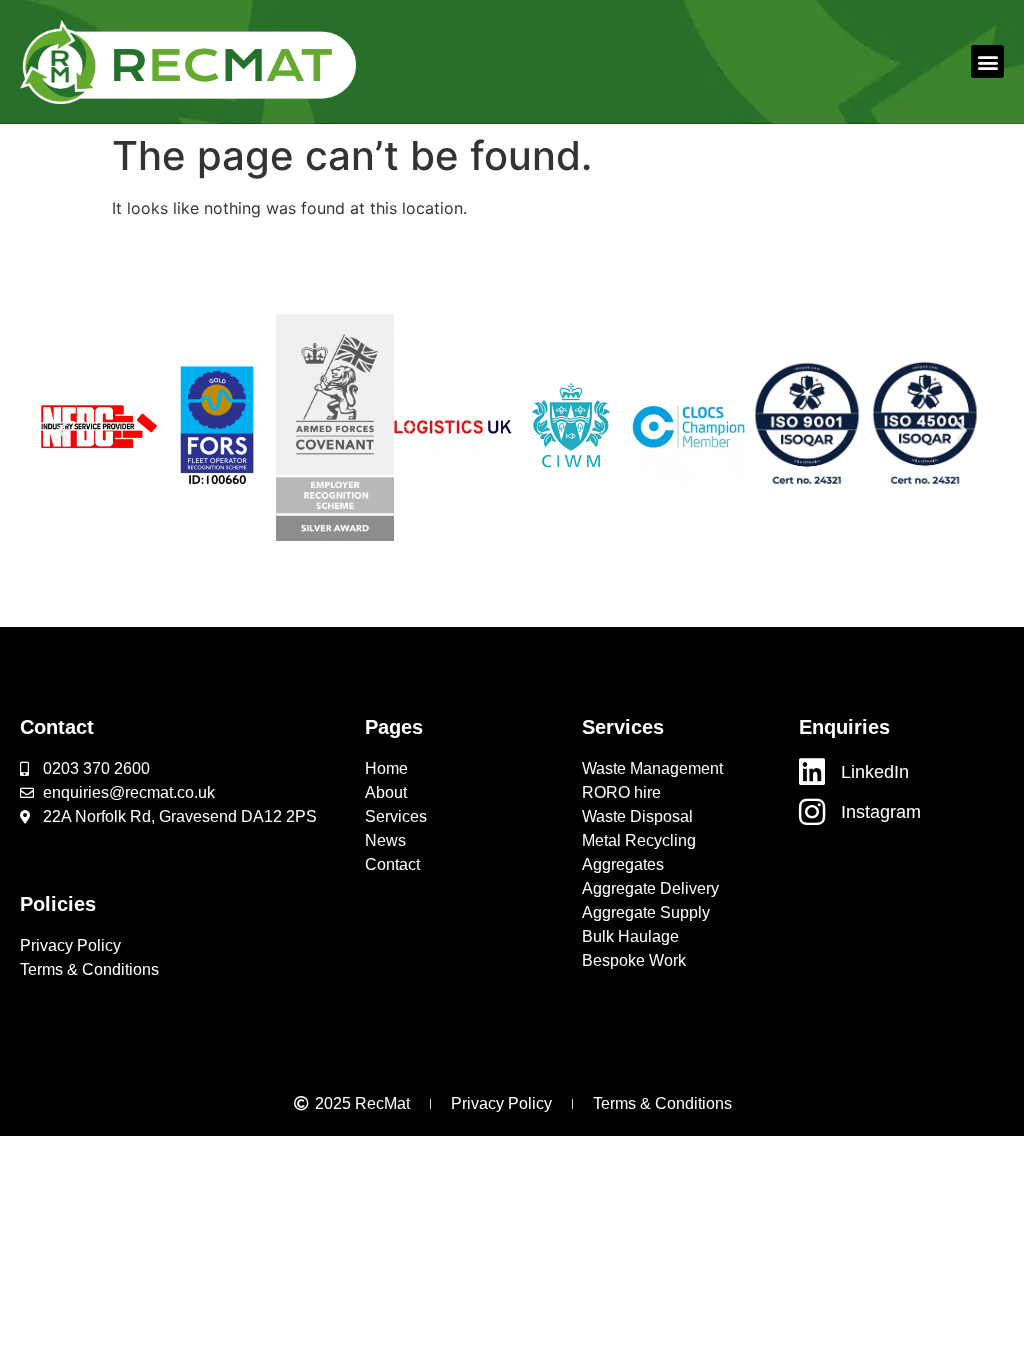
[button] (987, 61)
